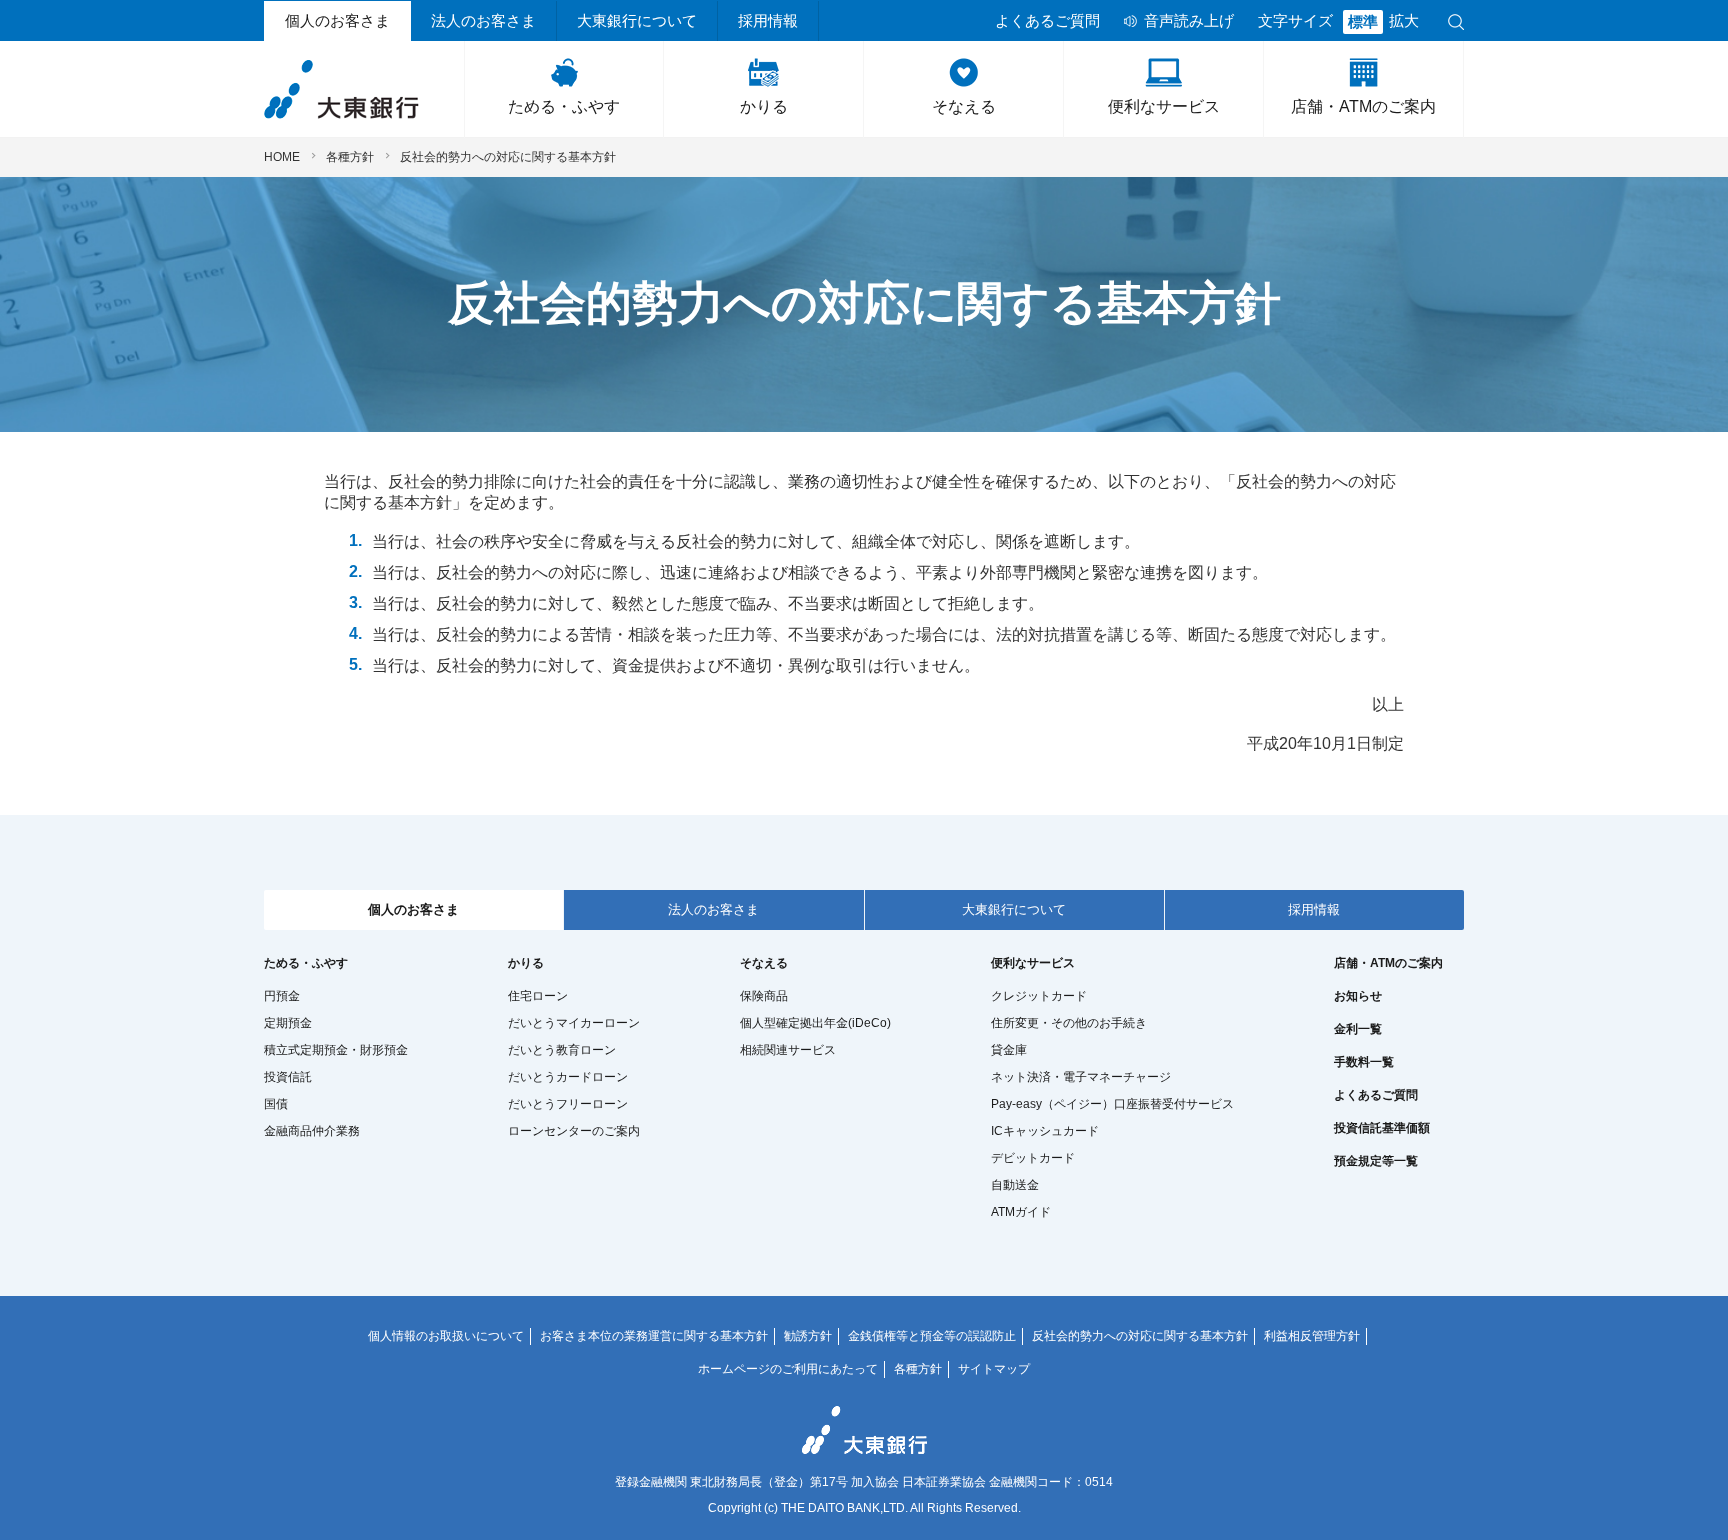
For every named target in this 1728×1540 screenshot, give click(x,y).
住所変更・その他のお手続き (1069, 1023)
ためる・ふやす (564, 106)
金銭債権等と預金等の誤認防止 (932, 1336)
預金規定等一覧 (1376, 1161)
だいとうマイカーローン (574, 1023)
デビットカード (1033, 1158)
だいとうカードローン (568, 1077)
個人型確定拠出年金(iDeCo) (815, 1023)
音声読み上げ (1189, 21)
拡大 (1404, 21)
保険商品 (764, 996)
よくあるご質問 (1047, 21)
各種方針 (350, 157)
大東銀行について (637, 21)
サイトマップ (994, 1369)
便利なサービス (1164, 106)
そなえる (964, 106)
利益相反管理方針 (1312, 1336)
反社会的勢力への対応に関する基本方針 (1140, 1336)
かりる (764, 106)
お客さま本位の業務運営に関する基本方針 (654, 1336)
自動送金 (1015, 1185)
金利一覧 (1358, 1029)
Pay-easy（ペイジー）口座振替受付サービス (1112, 1104)
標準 (1363, 22)
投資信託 (288, 1077)
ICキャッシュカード (1045, 1131)
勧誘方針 (808, 1336)
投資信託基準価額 (1382, 1128)
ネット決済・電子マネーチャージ (1081, 1077)
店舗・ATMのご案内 (1363, 106)
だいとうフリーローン (568, 1104)
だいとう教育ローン (562, 1050)
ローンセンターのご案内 (574, 1131)
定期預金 (288, 1023)
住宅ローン (538, 996)
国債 (276, 1104)
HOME (282, 157)
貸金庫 (1009, 1050)
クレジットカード (1039, 996)
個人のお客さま (337, 21)
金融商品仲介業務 (312, 1131)
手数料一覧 (1364, 1062)
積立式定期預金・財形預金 (336, 1050)
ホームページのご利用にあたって (788, 1369)
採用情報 (768, 21)
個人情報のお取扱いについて (446, 1336)
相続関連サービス (788, 1050)
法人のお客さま (483, 21)
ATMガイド (1021, 1212)
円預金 (282, 996)
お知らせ (1358, 996)
